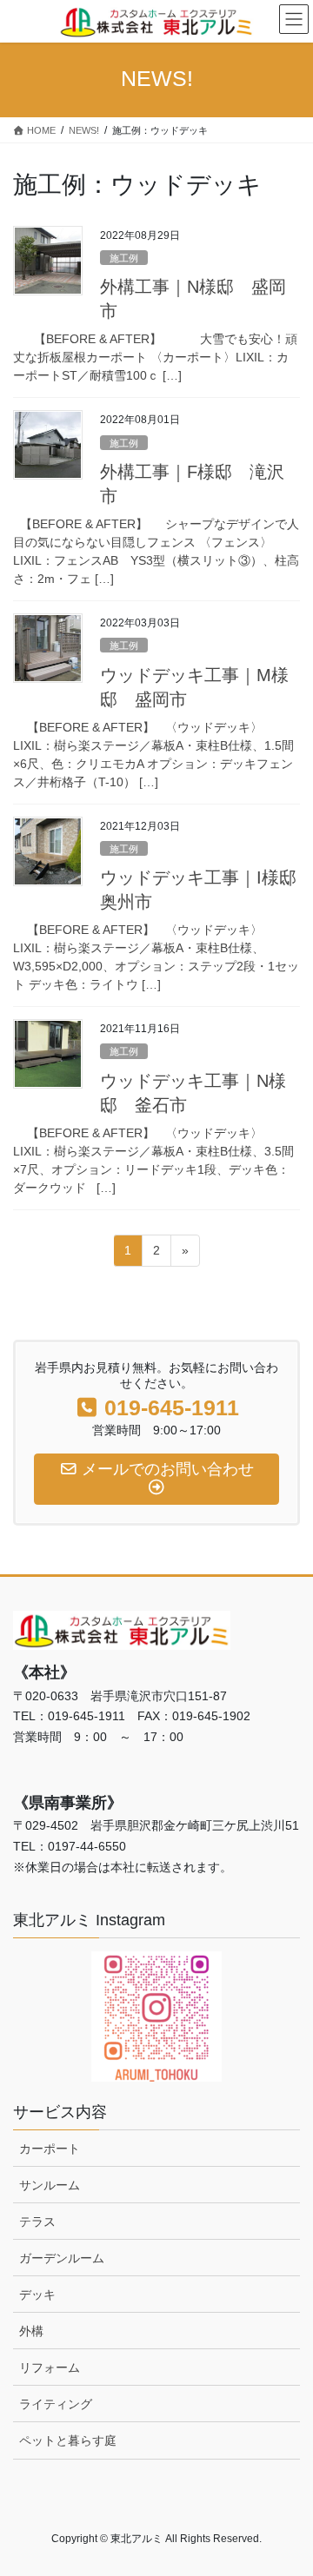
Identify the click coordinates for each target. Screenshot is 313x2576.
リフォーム (50, 2367)
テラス (37, 2222)
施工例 (124, 258)
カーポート (50, 2149)
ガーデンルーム (62, 2258)
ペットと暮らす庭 (68, 2440)
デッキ (37, 2295)
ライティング (56, 2404)
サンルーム (50, 2185)
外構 (31, 2331)
